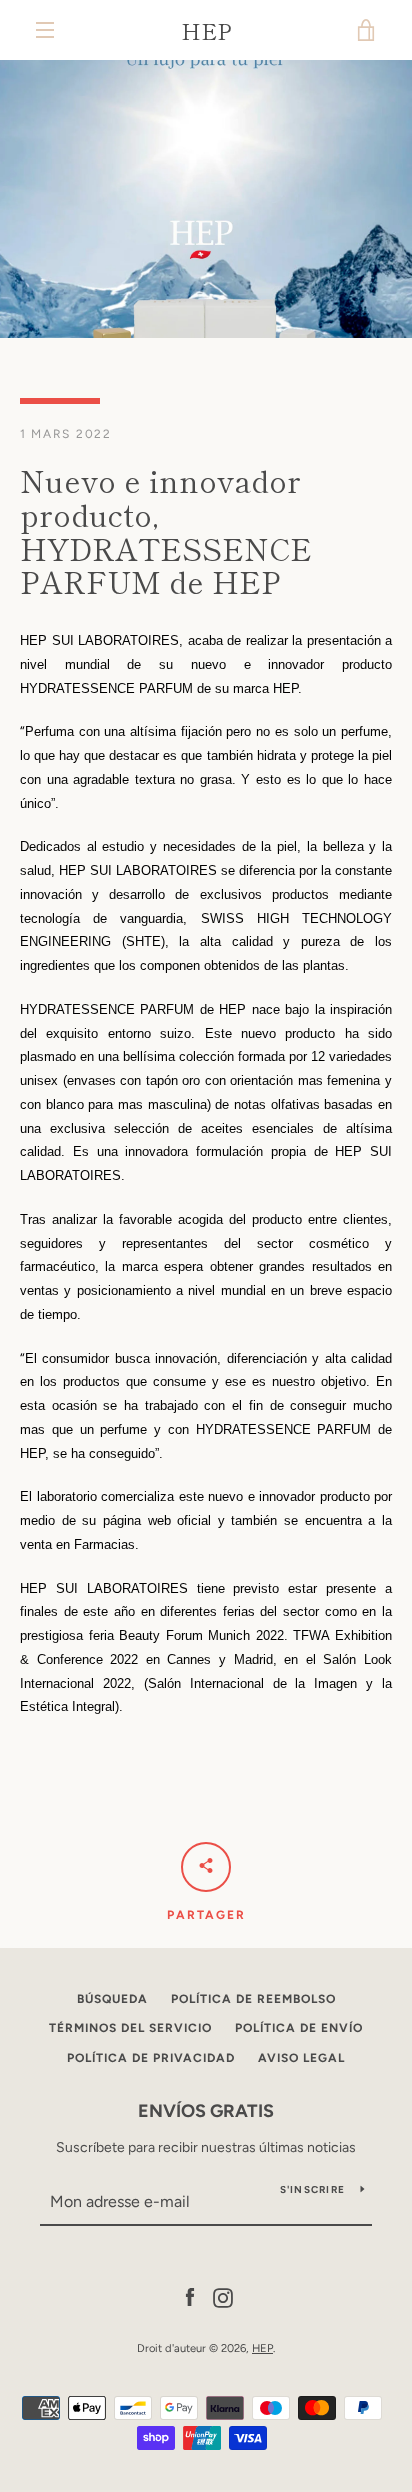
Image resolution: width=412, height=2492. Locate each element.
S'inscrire (313, 2189)
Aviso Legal (301, 2058)
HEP (206, 30)
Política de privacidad (151, 2058)
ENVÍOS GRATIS (206, 2111)
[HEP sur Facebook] (190, 2296)
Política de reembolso (253, 1999)
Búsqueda (112, 1999)
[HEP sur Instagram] (223, 2296)
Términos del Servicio (130, 2028)
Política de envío (299, 2028)
